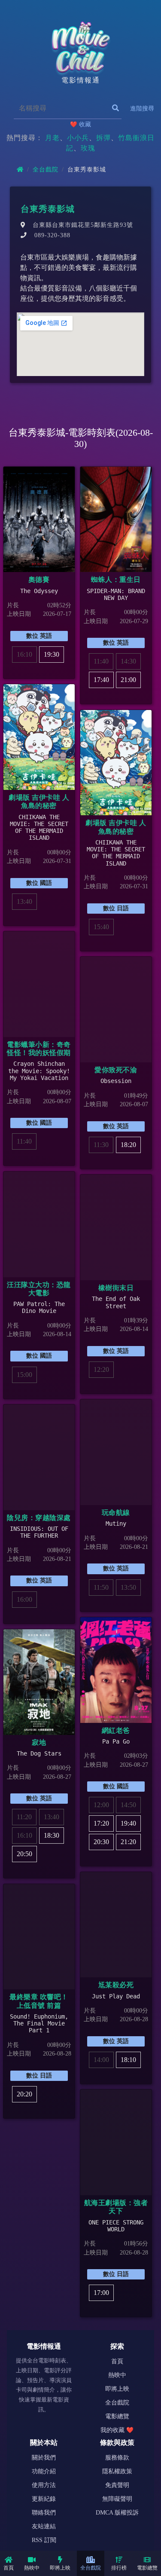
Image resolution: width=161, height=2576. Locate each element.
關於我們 (44, 2458)
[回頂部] (142, 2536)
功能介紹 (44, 2471)
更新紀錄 (44, 2499)
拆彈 (103, 138)
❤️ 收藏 (80, 124)
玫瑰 (88, 148)
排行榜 (119, 2568)
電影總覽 (147, 2568)
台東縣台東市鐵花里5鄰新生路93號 (83, 225)
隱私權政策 (117, 2471)
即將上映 (60, 2568)
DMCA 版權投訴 (117, 2513)
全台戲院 (91, 2568)
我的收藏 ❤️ (117, 2430)
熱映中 (32, 2568)
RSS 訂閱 (44, 2540)
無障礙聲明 (117, 2499)
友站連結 (44, 2526)
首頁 (9, 2568)
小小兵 (78, 138)
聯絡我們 (44, 2513)
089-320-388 (52, 235)
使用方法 (44, 2485)
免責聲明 (117, 2485)
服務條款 (117, 2458)
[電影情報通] (81, 47)
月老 (52, 138)
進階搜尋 (142, 109)
